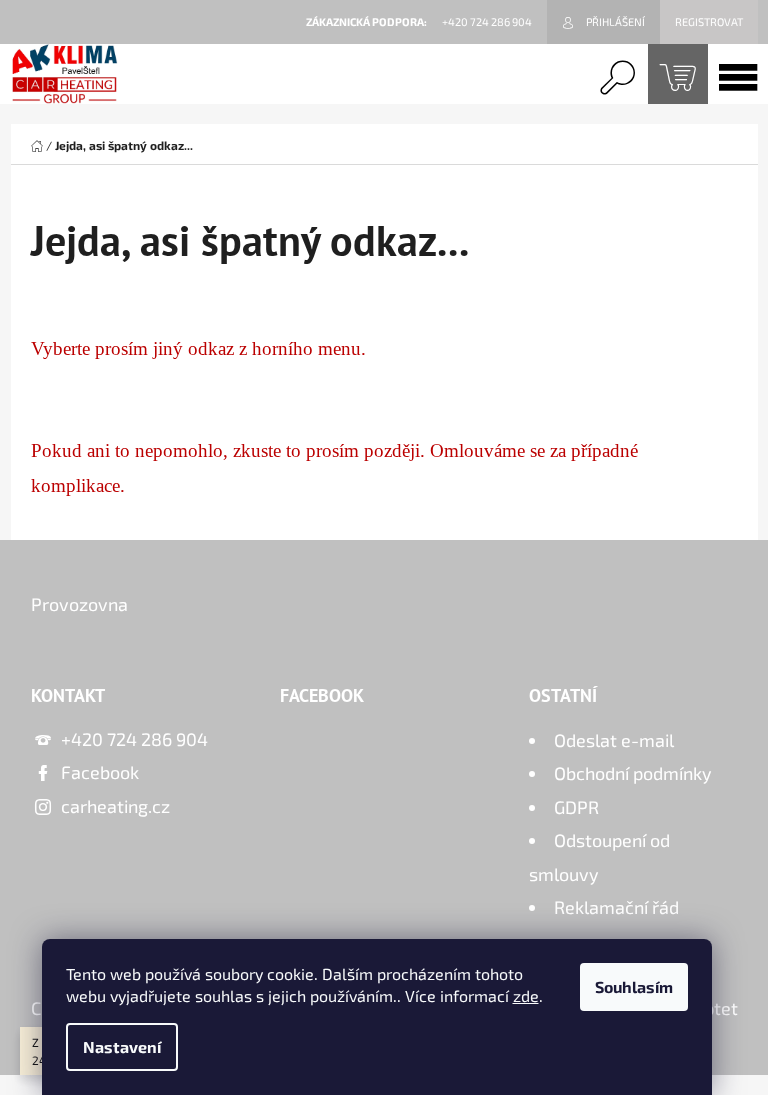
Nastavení (122, 1046)
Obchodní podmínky (633, 773)
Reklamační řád (616, 907)
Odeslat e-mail (614, 740)
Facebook (100, 772)
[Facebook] (664, 613)
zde (526, 995)
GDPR (576, 807)
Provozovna (79, 604)
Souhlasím (634, 986)
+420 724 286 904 (134, 739)
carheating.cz (115, 806)
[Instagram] (714, 613)
